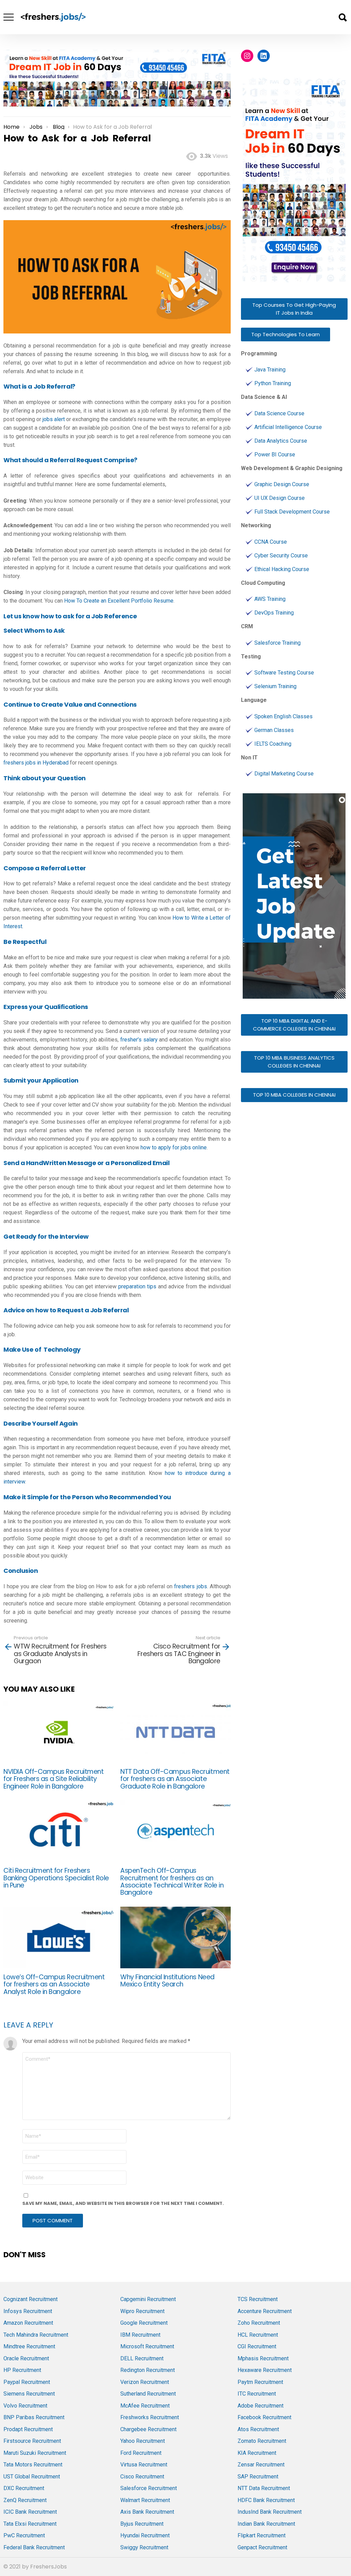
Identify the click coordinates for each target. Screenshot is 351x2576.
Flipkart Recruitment (262, 2535)
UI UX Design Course (280, 498)
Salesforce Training (277, 643)
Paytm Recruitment (260, 2382)
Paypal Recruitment (27, 2382)
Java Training (270, 370)
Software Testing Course (284, 673)
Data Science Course (279, 413)
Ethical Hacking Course (282, 569)
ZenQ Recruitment (25, 2500)
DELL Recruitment (142, 2358)
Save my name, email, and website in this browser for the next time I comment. (123, 2203)
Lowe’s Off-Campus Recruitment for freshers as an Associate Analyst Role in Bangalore (54, 1984)
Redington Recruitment (148, 2370)
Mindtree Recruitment (29, 2346)
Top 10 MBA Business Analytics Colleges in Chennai (294, 1062)
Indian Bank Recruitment (266, 2524)
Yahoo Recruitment (143, 2441)
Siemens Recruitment (29, 2394)
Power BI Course (275, 454)
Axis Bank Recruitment (147, 2512)
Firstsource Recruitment (32, 2441)
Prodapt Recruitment (28, 2429)
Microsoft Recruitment (147, 2346)
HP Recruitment (22, 2370)
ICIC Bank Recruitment (30, 2512)
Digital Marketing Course (284, 774)
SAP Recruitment (258, 2477)
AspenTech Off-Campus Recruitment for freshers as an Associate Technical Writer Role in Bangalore (172, 1882)
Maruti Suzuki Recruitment (35, 2453)
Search (342, 17)
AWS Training (270, 599)
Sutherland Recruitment (148, 2394)
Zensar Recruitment (261, 2465)
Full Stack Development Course (292, 512)
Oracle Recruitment (26, 2358)
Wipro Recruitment (142, 2311)
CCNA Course (271, 542)
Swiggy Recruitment (144, 2547)
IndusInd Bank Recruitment (270, 2512)
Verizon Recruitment (145, 2382)
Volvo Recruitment (25, 2406)
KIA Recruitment (257, 2453)
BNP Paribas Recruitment (34, 2417)
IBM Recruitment (140, 2335)
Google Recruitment (144, 2323)
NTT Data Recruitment (264, 2488)
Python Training (273, 383)
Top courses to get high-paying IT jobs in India (294, 309)
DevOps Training (274, 613)
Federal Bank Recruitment (34, 2547)
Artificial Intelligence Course (288, 427)
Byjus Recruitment (142, 2524)
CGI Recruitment (257, 2346)
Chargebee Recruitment (148, 2429)
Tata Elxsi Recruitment (30, 2524)
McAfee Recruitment (145, 2406)
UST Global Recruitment (32, 2477)
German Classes (274, 730)
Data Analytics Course (281, 441)
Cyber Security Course (281, 555)
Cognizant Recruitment (31, 2299)
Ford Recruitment (141, 2453)
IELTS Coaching (273, 744)
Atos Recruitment (258, 2429)
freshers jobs (190, 1586)
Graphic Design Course (282, 484)
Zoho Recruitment (259, 2323)
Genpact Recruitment (262, 2547)
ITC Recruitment (257, 2394)
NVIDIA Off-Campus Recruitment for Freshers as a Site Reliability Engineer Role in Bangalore (53, 1779)
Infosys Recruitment (28, 2311)
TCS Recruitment (258, 2299)
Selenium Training (275, 686)
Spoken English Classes (283, 716)
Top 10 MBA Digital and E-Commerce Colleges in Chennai (294, 1025)
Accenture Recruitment (265, 2311)
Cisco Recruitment (142, 2477)
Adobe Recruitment (261, 2406)
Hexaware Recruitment (265, 2370)
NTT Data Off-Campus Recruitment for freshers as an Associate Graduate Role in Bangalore (175, 1779)
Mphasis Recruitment (263, 2358)
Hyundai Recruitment (145, 2535)
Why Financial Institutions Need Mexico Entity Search (167, 1981)
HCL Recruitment (258, 2335)
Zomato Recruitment (262, 2441)
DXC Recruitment (24, 2488)
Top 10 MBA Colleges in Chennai (294, 1095)
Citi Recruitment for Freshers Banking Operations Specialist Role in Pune (56, 1878)
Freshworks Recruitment (150, 2417)
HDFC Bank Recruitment (266, 2500)
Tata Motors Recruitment (33, 2465)
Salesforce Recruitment (149, 2488)
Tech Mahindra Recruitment (36, 2335)
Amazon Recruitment (28, 2323)
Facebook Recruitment (264, 2417)
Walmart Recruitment (145, 2500)
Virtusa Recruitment (144, 2465)
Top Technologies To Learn (286, 334)
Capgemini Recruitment (148, 2299)
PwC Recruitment (24, 2535)
